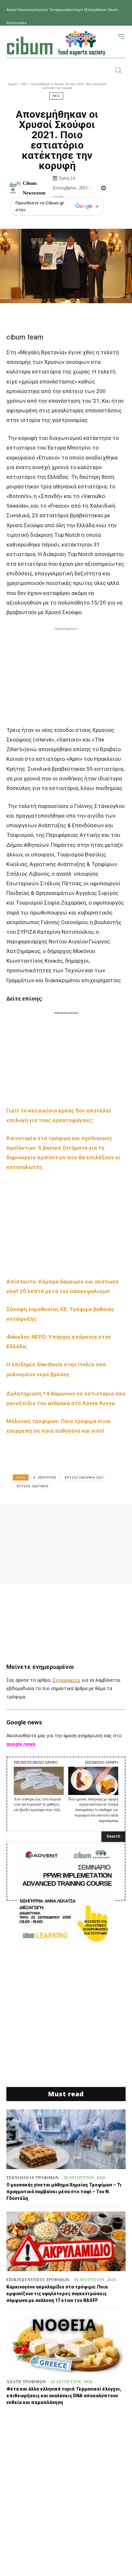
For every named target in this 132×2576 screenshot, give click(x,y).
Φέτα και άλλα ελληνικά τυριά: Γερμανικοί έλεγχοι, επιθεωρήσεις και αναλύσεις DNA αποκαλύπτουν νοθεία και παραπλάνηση (64, 2396)
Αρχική (12, 84)
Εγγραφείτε (66, 1680)
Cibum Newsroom (34, 188)
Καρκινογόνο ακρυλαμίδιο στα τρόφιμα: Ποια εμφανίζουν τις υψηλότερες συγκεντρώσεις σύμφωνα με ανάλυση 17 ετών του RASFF (57, 2294)
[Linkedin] (113, 1518)
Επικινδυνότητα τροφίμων (38, 2280)
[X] (55, 1518)
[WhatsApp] (94, 1518)
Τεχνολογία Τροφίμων (33, 2178)
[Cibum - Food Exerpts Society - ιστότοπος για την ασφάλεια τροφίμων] (56, 43)
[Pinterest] (74, 1518)
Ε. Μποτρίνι (45, 1477)
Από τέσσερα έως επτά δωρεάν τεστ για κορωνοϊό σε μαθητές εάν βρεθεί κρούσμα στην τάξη (37, 1805)
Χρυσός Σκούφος (33, 1486)
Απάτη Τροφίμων (26, 2382)
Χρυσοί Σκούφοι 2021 (84, 1477)
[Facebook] (35, 1518)
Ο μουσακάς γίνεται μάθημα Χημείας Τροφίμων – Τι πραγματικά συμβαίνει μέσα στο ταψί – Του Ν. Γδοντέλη (64, 2192)
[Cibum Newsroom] (13, 188)
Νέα (24, 84)
